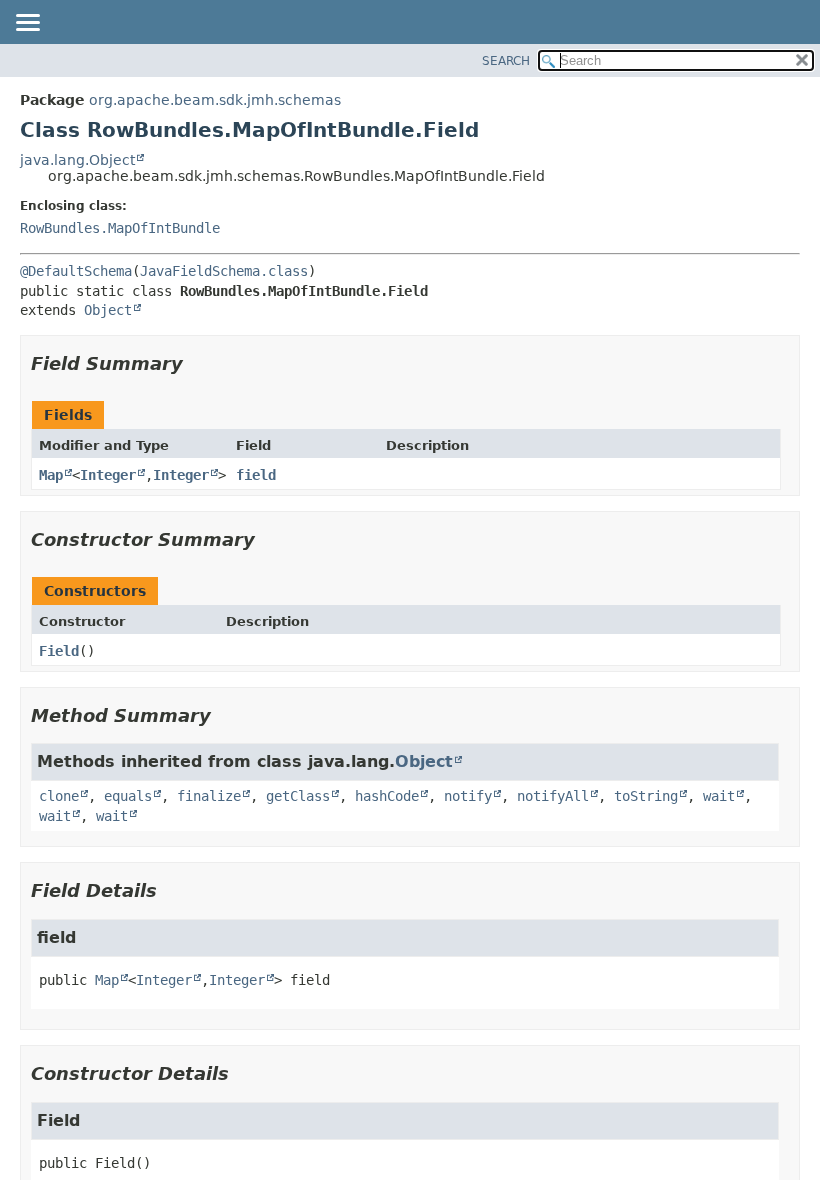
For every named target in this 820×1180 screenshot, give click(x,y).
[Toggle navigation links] (27, 24)
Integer (108, 475)
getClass (298, 796)
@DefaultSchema (76, 271)
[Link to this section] (197, 363)
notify (468, 796)
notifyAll (553, 796)
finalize (209, 796)
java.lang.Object (77, 160)
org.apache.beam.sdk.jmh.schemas (215, 100)
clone (59, 796)
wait (719, 796)
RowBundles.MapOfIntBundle (120, 228)
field (256, 475)
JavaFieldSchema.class (224, 271)
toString (646, 796)
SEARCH (506, 61)
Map (51, 475)
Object (108, 310)
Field (59, 651)
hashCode (387, 796)
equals (128, 796)
